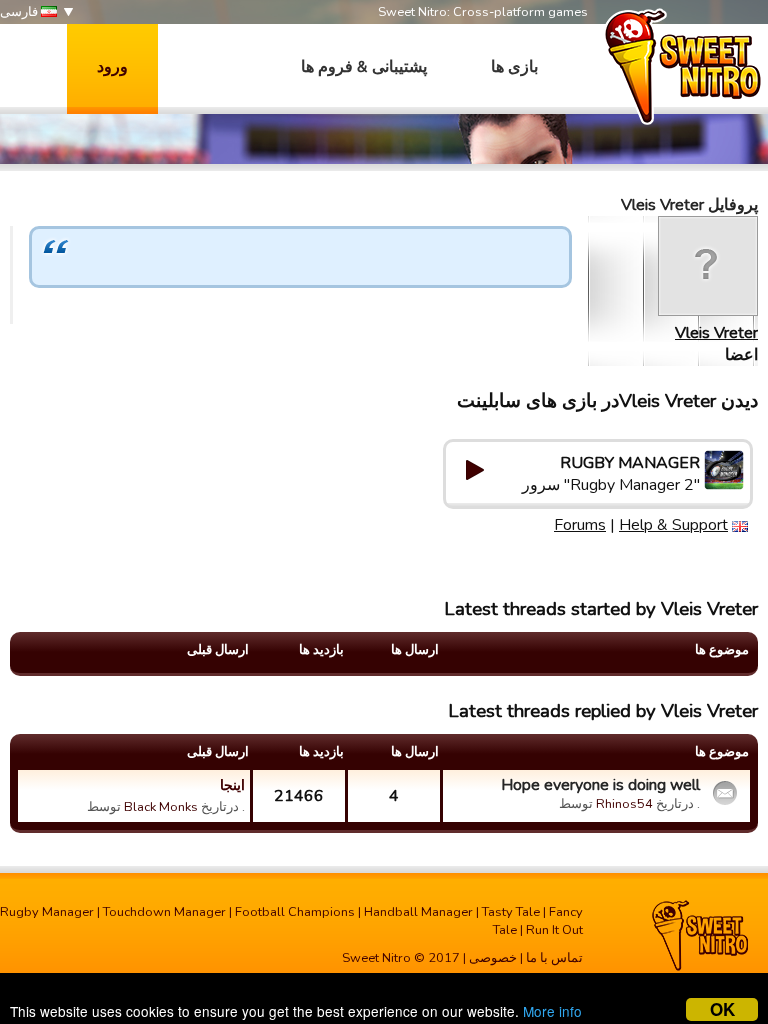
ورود (112, 67)
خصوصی (493, 958)
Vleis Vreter (716, 333)
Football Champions (295, 912)
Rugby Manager (47, 912)
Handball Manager (418, 912)
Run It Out (554, 930)
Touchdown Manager (164, 912)
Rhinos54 (624, 804)
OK (722, 1009)
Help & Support (673, 525)
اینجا (232, 785)
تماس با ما (554, 958)
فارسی (20, 12)
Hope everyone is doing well (600, 785)
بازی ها (514, 67)
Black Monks (161, 807)
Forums (580, 525)
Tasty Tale (511, 912)
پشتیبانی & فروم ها (364, 67)
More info (552, 1011)
